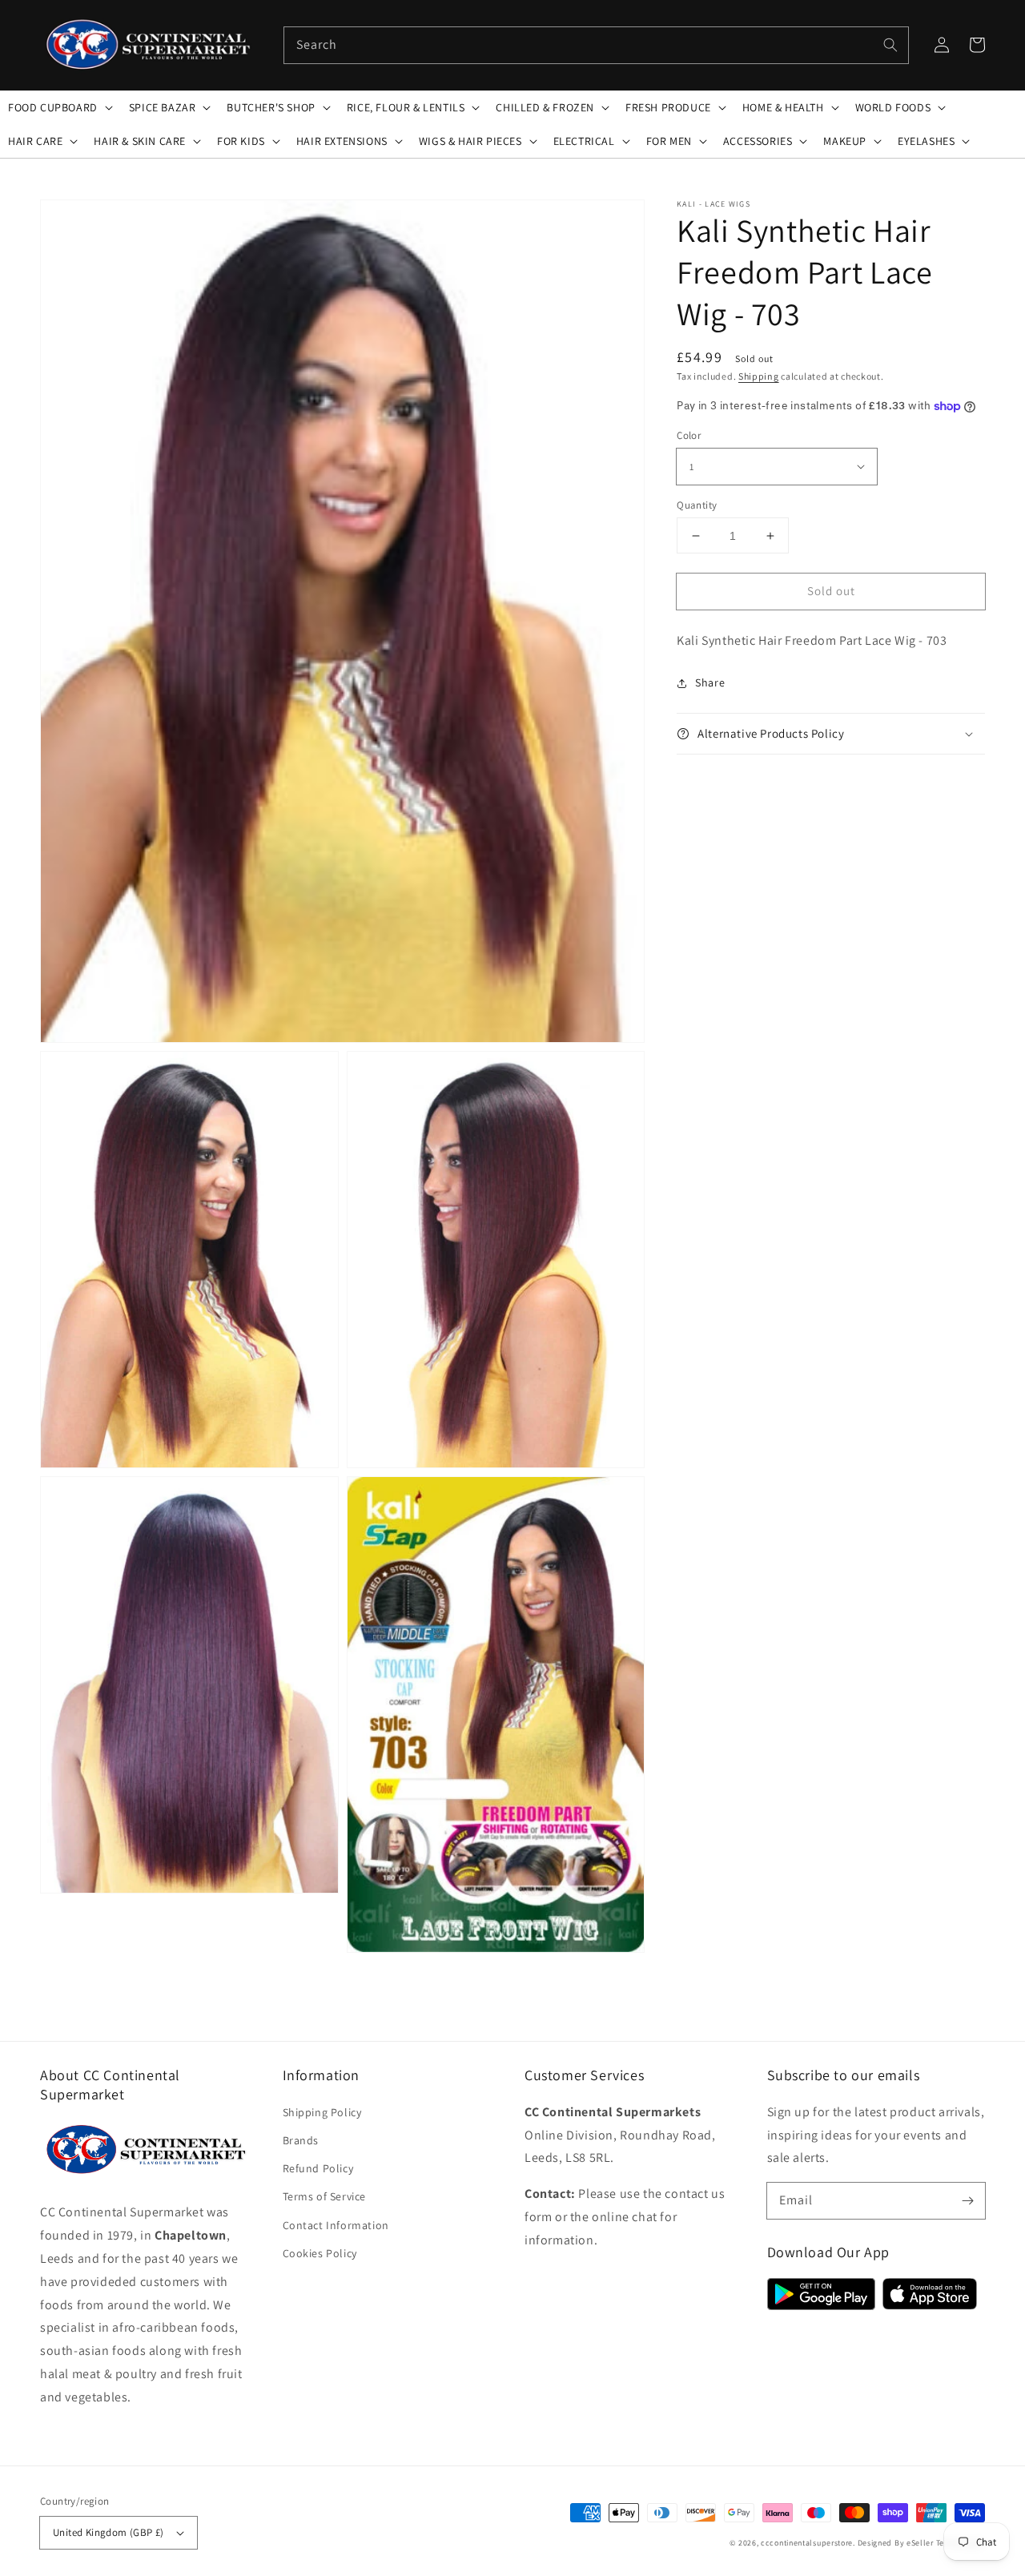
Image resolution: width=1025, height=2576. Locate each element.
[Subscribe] (967, 2200)
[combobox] (596, 45)
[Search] (890, 45)
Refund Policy (318, 2168)
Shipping (759, 376)
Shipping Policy (322, 2112)
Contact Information (336, 2225)
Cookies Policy (320, 2253)
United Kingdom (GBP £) (109, 2532)
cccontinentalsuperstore (807, 2543)
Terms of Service (325, 2196)
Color (689, 435)
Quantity (697, 505)
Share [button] (710, 682)
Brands (301, 2140)
